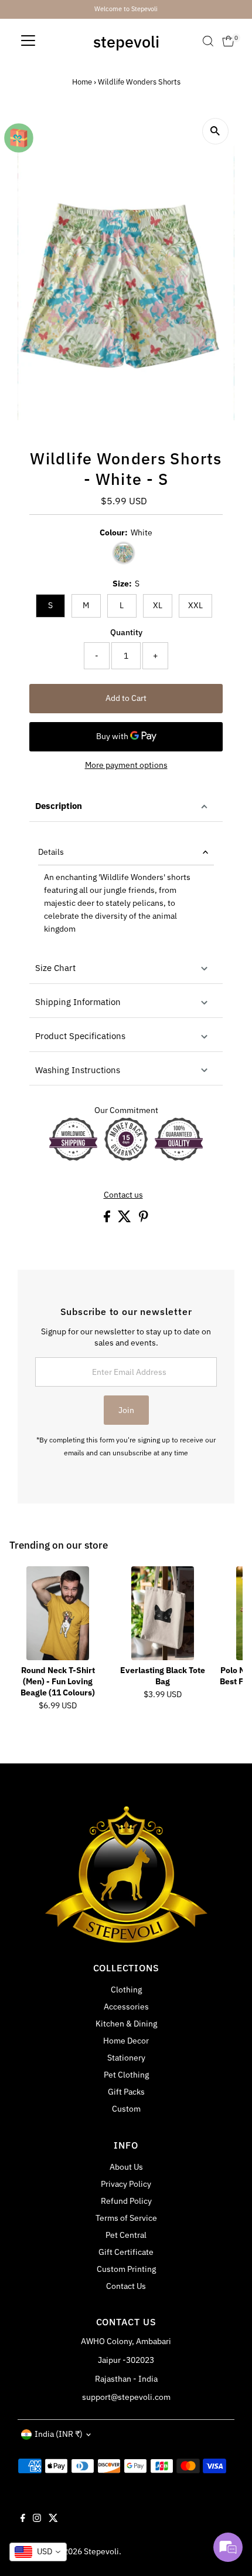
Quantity (126, 632)
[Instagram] (37, 2519)
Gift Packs (126, 2092)
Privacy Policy (126, 2184)
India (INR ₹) (59, 2434)
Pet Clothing (126, 2075)
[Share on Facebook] (108, 1219)
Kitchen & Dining (126, 2024)
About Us (126, 2167)
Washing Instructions (78, 1070)
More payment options (126, 765)
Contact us (123, 1195)
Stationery (126, 2058)
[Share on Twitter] (125, 1219)
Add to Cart (126, 698)
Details (51, 852)
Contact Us (126, 2286)
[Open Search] (208, 41)
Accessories (126, 2007)
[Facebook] (23, 2519)
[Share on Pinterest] (144, 1219)
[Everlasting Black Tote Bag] (163, 1613)
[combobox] (38, 2552)
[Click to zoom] (215, 131)
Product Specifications (80, 1036)
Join (126, 1410)
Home (82, 82)
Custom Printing (126, 2269)
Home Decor (126, 2041)
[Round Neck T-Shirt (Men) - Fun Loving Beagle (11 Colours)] (58, 1613)
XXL (195, 605)
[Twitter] (53, 2519)
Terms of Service (126, 2218)
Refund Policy (126, 2201)
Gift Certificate (126, 2252)
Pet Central (126, 2235)
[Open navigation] (28, 41)
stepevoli (126, 41)
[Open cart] (228, 41)
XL (158, 605)
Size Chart (55, 968)
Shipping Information (78, 1002)
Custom (126, 2109)
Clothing (126, 1990)
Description (59, 806)
